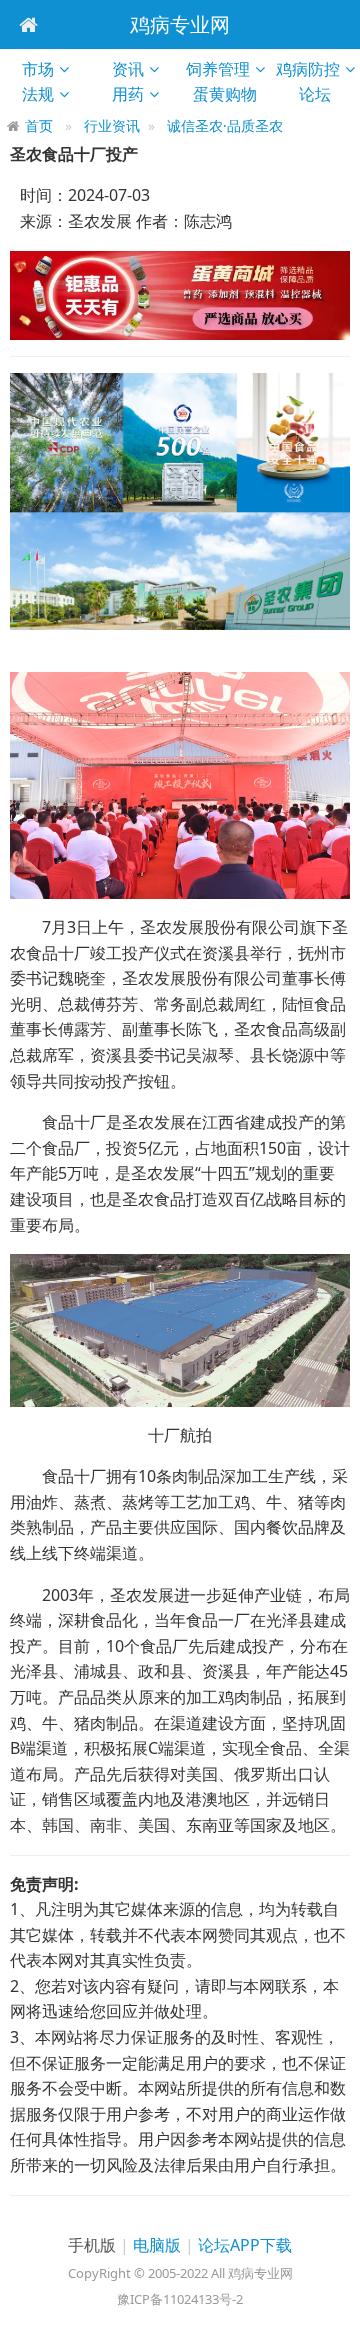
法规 (38, 94)
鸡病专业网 (180, 24)
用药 (128, 94)
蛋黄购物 (231, 94)
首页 (39, 125)
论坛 (323, 94)
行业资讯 (112, 125)
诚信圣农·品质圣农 (225, 125)
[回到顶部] (334, 2305)
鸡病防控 (308, 69)
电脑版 (157, 2245)
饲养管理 (218, 69)
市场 (38, 69)
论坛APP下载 (245, 2245)
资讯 (128, 69)
